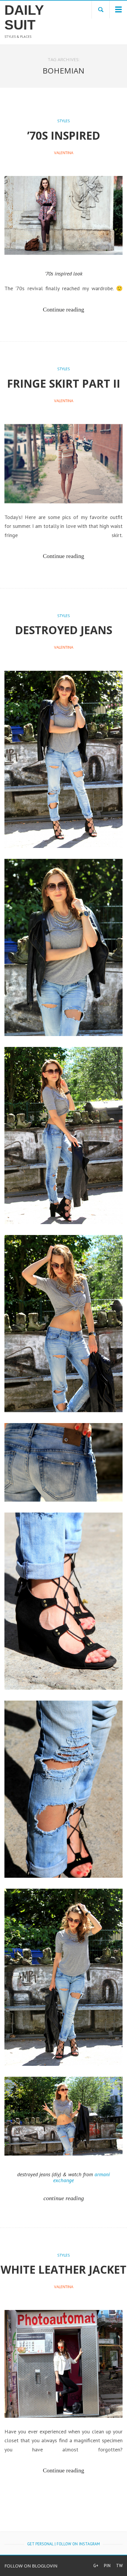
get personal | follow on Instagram (63, 2544)
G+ (96, 2566)
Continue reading (63, 309)
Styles (64, 121)
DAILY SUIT (24, 17)
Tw (119, 2566)
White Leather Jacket (63, 2269)
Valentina (64, 153)
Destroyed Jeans (64, 630)
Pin (107, 2566)
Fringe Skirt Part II (64, 383)
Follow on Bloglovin (31, 2566)
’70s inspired (64, 135)
